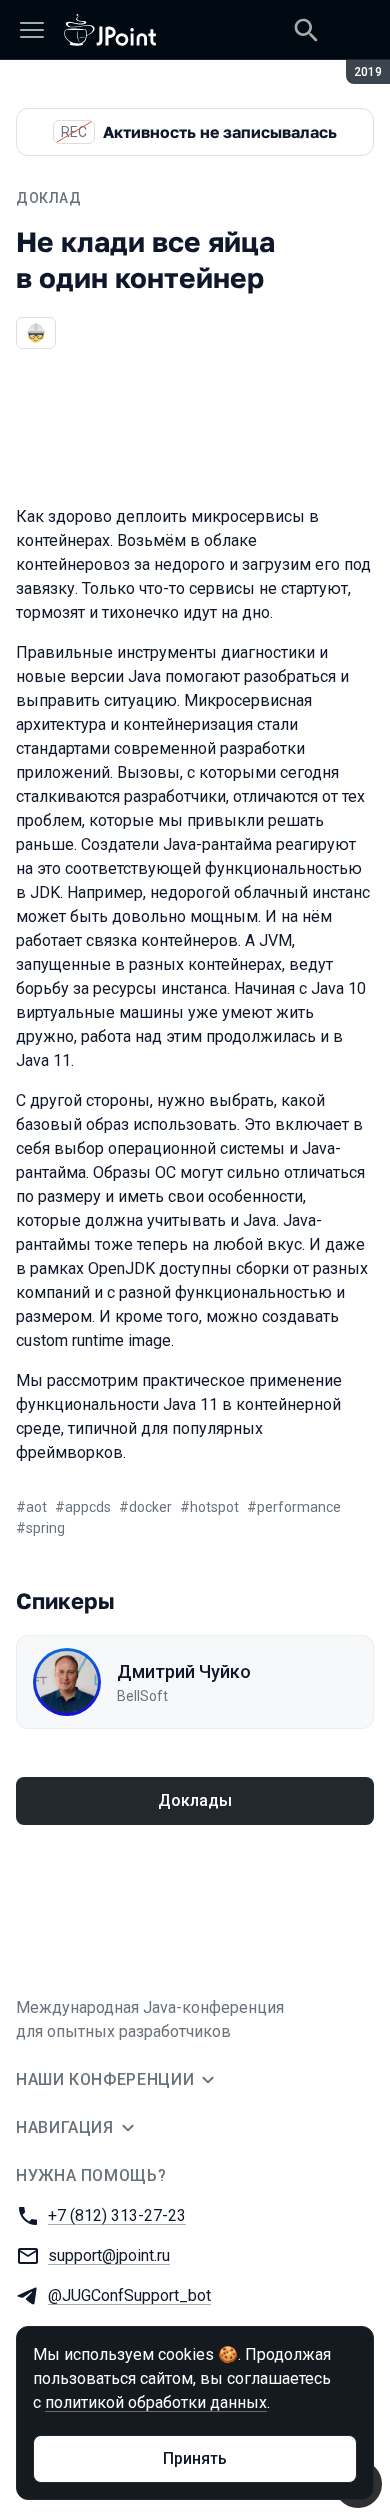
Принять (195, 2458)
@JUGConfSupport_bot (129, 2295)
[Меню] (32, 30)
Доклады (195, 1800)
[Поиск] (306, 30)
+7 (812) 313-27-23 (117, 2215)
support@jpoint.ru (109, 2255)
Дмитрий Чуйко (184, 1671)
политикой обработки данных (156, 2402)
